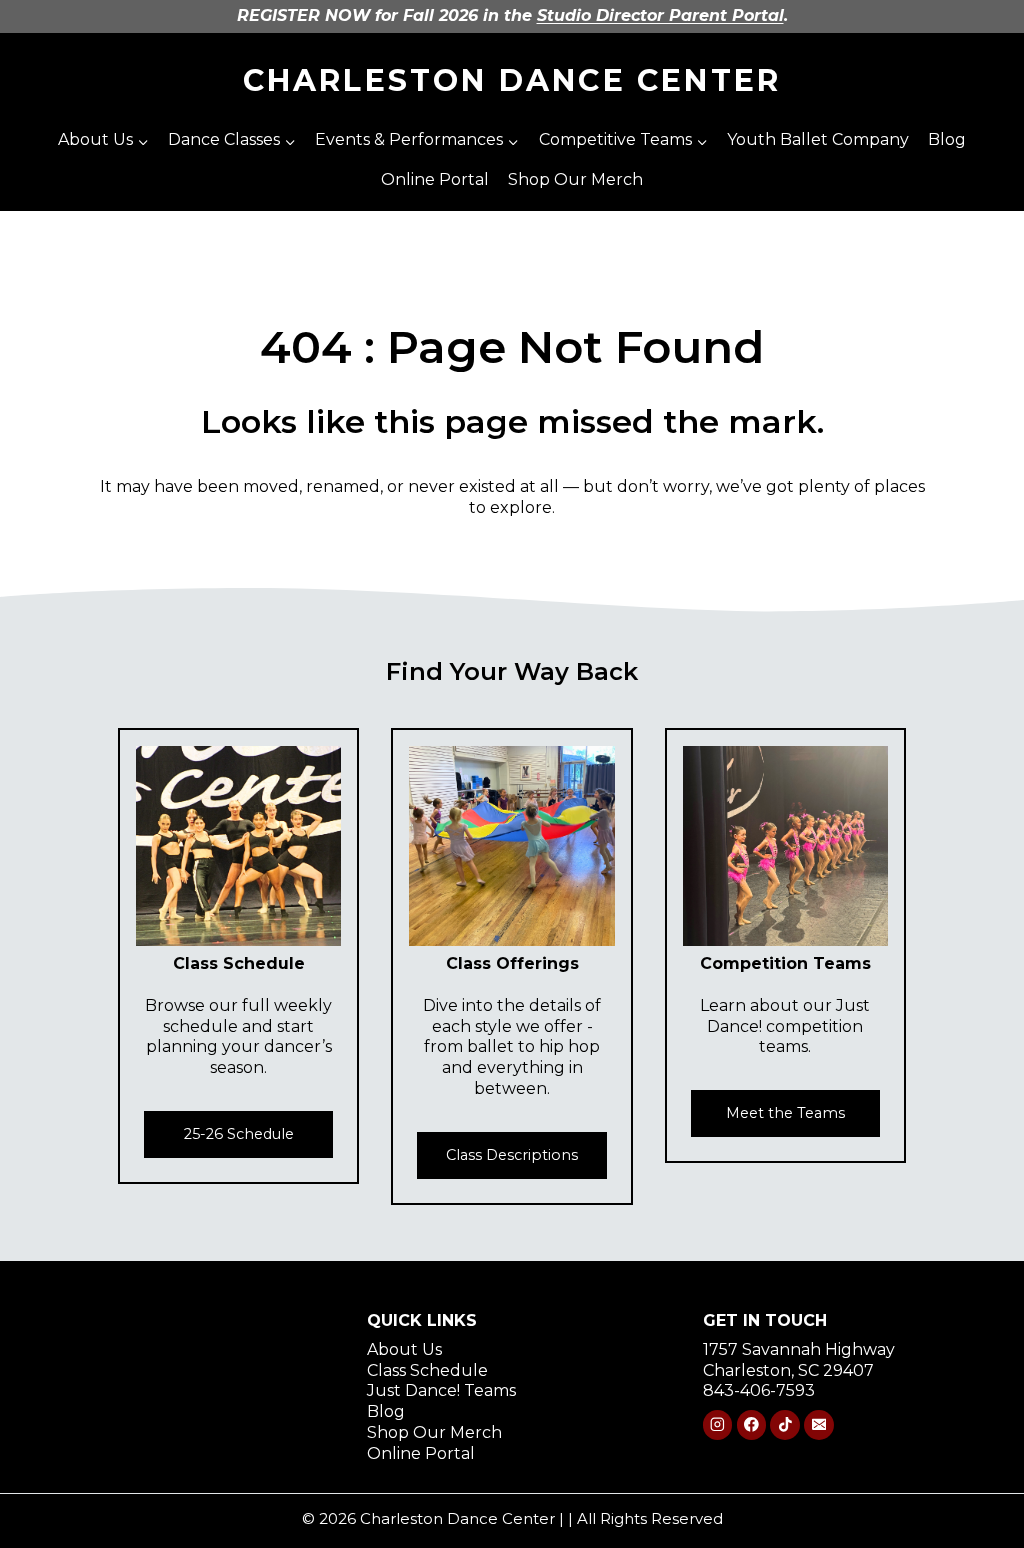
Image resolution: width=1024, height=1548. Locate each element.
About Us (404, 1349)
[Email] (818, 1424)
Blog (947, 139)
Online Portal (435, 179)
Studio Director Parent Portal (660, 15)
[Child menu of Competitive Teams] (623, 141)
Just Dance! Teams (441, 1390)
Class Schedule (427, 1370)
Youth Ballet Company (818, 139)
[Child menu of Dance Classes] (232, 141)
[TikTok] (784, 1424)
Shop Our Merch (575, 179)
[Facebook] (751, 1424)
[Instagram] (717, 1424)
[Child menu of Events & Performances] (417, 141)
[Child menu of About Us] (103, 141)
